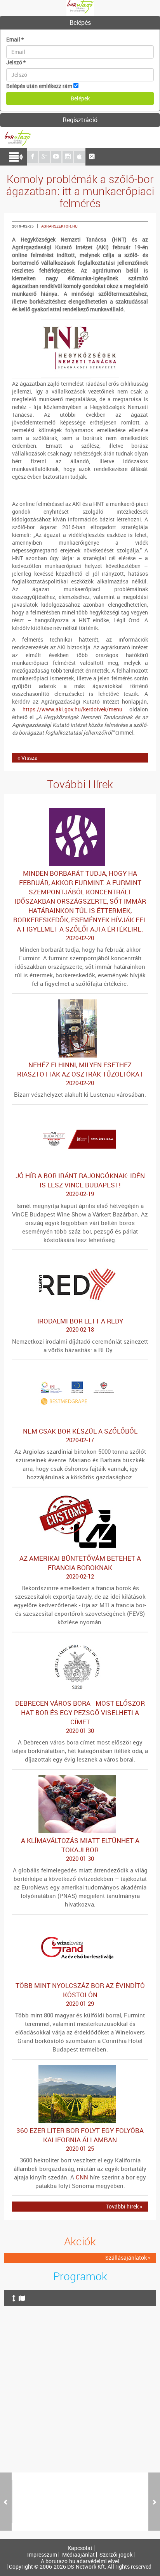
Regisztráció (80, 120)
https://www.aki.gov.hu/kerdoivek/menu (72, 709)
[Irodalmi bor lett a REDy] (80, 1259)
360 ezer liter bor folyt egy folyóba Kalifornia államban (80, 2139)
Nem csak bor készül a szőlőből (80, 1435)
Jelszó (16, 62)
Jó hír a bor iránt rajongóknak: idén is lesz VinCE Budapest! (80, 1184)
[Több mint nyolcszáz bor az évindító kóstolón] (80, 1924)
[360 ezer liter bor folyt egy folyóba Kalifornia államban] (80, 2069)
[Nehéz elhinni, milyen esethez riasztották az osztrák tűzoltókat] (80, 1003)
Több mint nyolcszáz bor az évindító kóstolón (80, 1994)
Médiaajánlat (78, 2555)
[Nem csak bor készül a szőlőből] (80, 1369)
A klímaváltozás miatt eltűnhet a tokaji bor (80, 1849)
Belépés (80, 22)
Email (15, 39)
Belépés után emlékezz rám (39, 86)
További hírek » (124, 2206)
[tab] (80, 23)
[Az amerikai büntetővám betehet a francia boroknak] (80, 1497)
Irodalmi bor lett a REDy (80, 1325)
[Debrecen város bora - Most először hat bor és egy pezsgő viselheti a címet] (80, 1642)
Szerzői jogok (116, 2555)
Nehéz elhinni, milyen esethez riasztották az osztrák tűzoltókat (80, 1073)
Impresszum (42, 2555)
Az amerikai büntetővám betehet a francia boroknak (80, 1567)
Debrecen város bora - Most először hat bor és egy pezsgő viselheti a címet (80, 1717)
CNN (82, 2177)
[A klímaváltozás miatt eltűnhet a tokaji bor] (80, 1779)
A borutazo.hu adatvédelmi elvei (80, 2561)
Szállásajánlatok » (128, 2258)
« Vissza (28, 758)
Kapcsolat (80, 2548)
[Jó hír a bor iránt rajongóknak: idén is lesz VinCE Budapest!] (80, 1114)
